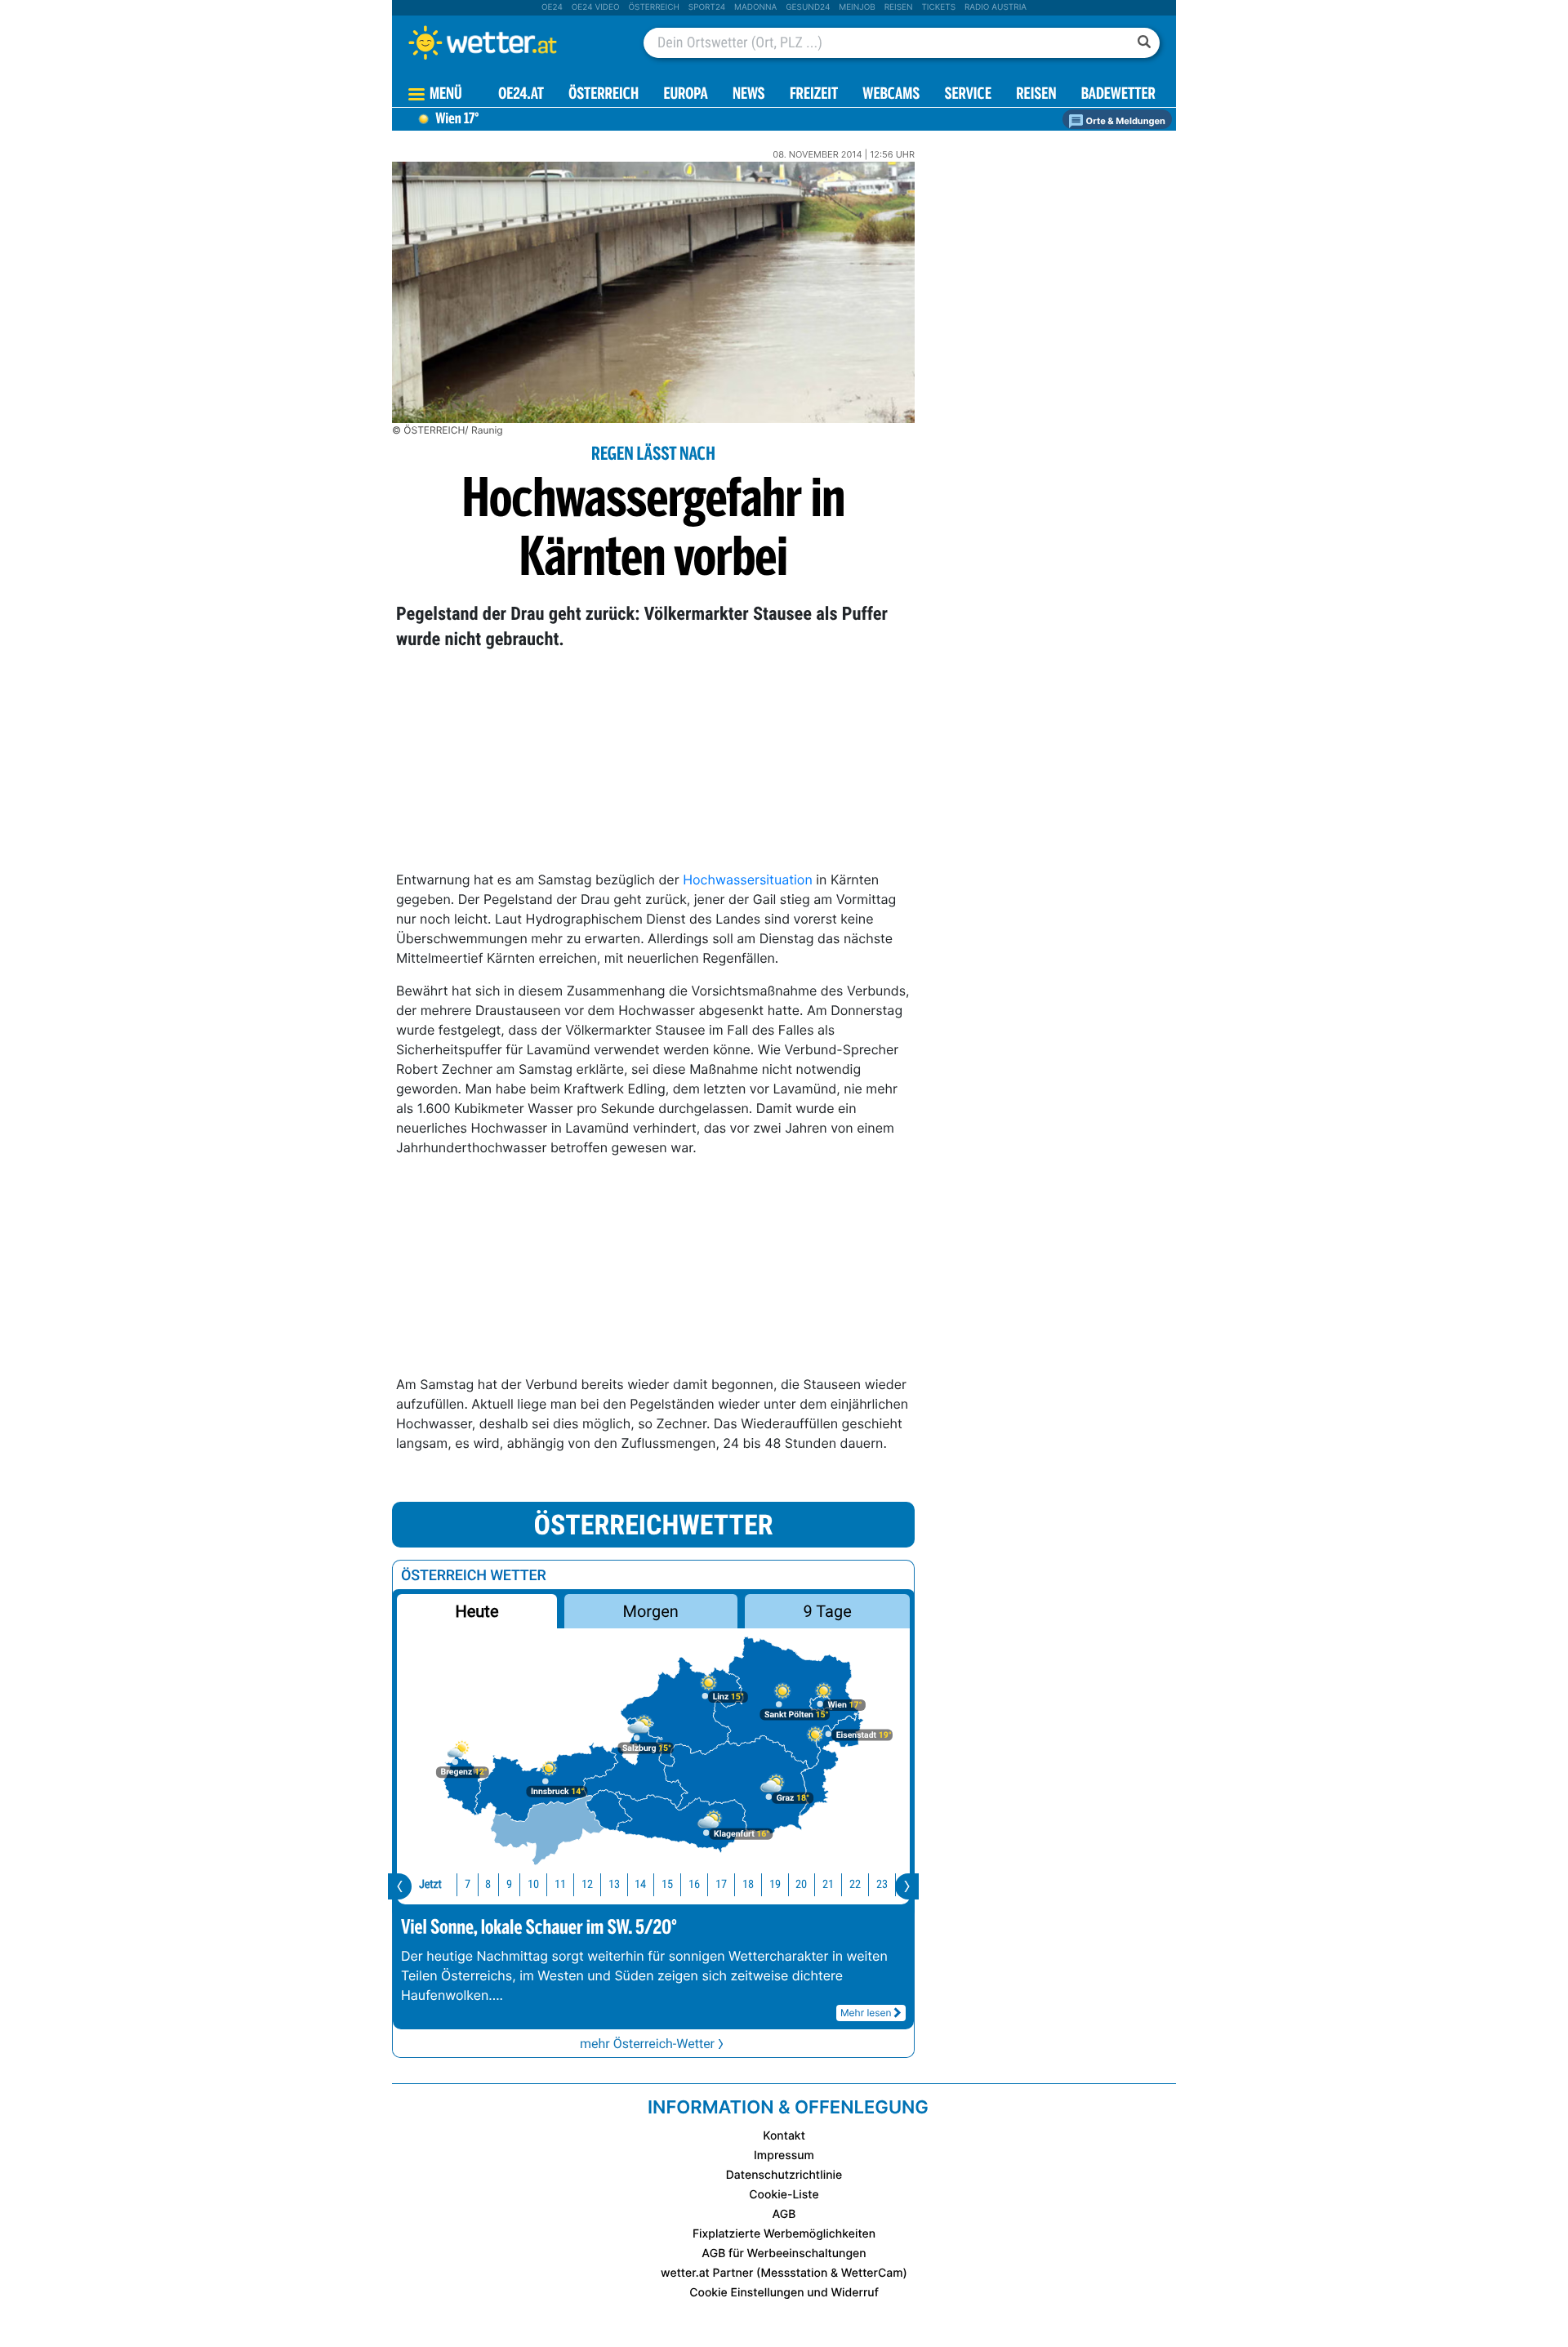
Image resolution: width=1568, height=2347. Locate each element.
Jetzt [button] (430, 1884)
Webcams (891, 95)
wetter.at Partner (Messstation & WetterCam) (784, 2273)
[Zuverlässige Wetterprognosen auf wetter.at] (510, 42)
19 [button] (775, 1884)
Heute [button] (477, 1611)
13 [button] (614, 1884)
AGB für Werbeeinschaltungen (784, 2253)
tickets (938, 7)
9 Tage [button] (827, 1611)
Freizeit (814, 95)
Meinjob (857, 7)
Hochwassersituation (748, 880)
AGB (784, 2214)
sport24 (707, 7)
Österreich (653, 7)
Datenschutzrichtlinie (784, 2175)
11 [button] (560, 1884)
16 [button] (694, 1884)
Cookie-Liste (784, 2195)
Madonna (755, 7)
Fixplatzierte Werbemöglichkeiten (784, 2234)
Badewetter (1118, 95)
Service (968, 95)
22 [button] (855, 1884)
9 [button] (509, 1884)
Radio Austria (996, 7)
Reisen (899, 7)
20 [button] (801, 1884)
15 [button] (667, 1884)
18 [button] (748, 1884)
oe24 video (596, 7)
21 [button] (828, 1884)
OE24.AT (521, 95)
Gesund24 (808, 7)
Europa (685, 95)
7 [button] (468, 1884)
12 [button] (587, 1884)
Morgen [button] (651, 1611)
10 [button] (533, 1884)
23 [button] (882, 1884)
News (749, 95)
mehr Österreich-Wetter (647, 2044)
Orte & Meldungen (1125, 121)
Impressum (784, 2155)
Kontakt (784, 2136)
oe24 (552, 7)
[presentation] (400, 1886)
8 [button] (488, 1884)
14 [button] (640, 1884)
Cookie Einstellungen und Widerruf (784, 2293)
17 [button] (721, 1884)
